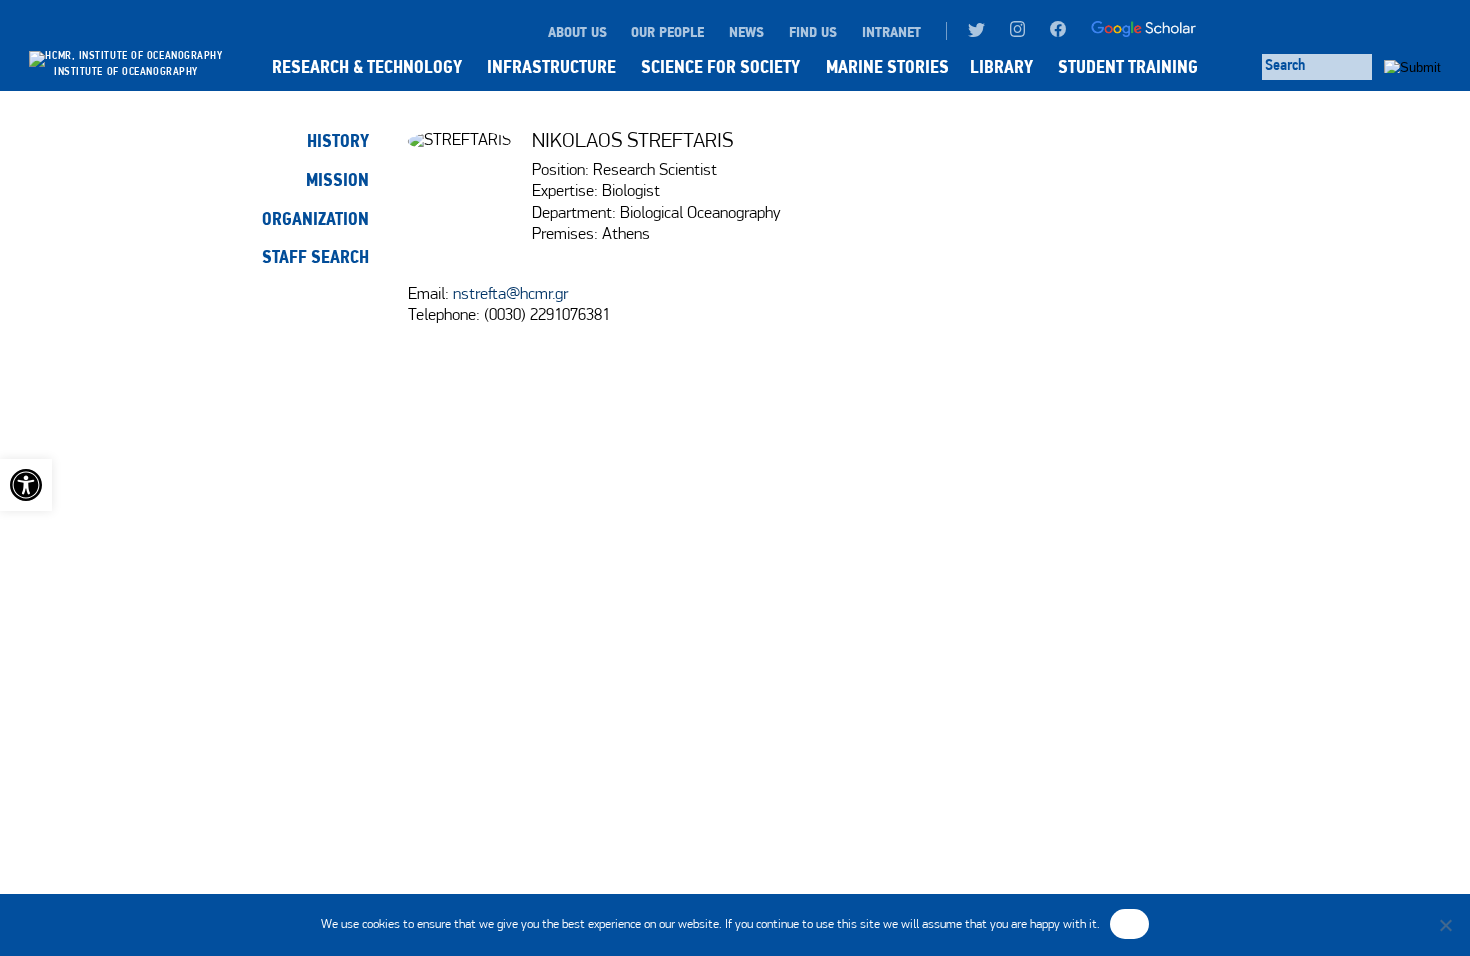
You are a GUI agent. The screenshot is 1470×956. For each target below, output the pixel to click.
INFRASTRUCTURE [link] (551, 67)
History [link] (338, 141)
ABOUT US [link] (577, 32)
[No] (1445, 925)
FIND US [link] (813, 32)
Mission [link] (337, 180)
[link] (26, 485)
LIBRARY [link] (1001, 67)
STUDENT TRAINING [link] (1128, 67)
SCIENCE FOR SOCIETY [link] (720, 67)
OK (1129, 923)
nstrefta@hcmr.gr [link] (510, 295)
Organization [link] (315, 219)
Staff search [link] (315, 257)
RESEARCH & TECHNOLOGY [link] (367, 67)
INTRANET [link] (891, 32)
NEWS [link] (746, 32)
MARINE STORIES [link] (887, 67)
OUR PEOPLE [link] (667, 32)
